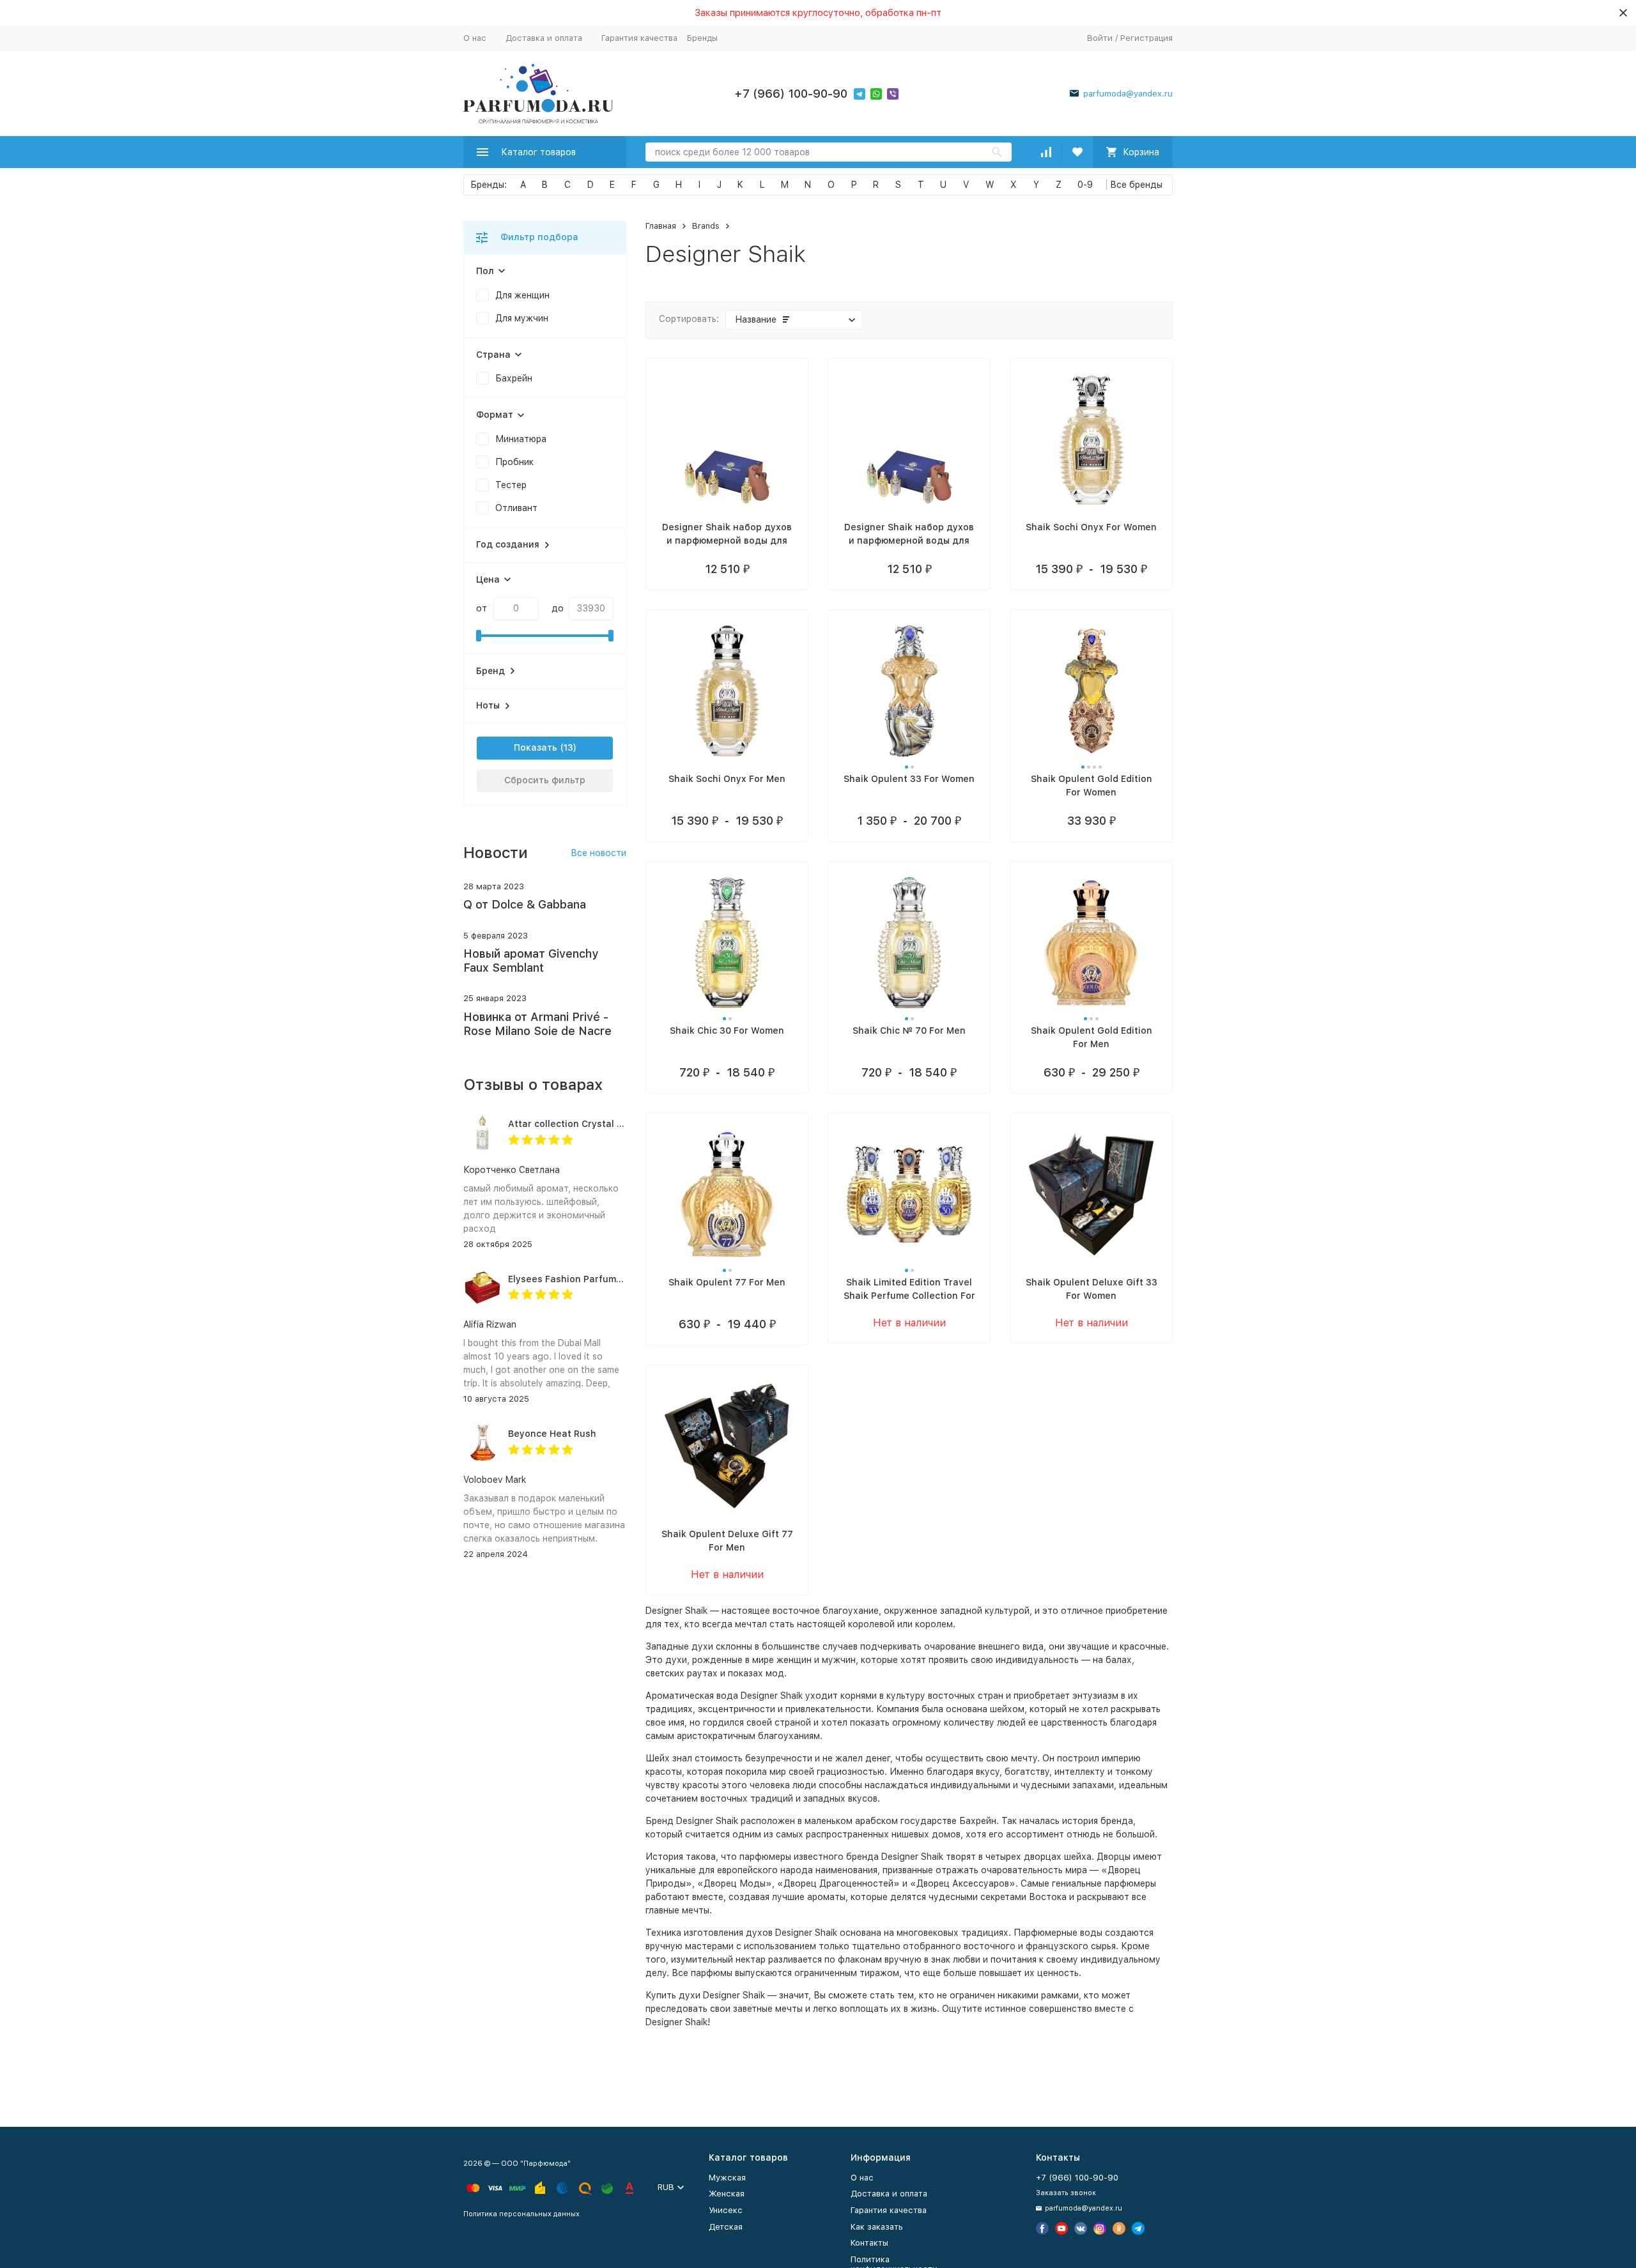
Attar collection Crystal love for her (589, 1124)
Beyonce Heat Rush (552, 1434)
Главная (661, 226)
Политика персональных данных (521, 2214)
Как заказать (877, 2227)
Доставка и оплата (544, 38)
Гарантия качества (639, 38)
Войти (1100, 38)
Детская (726, 2227)
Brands (706, 226)
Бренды (702, 38)
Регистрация (1146, 38)
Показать (536, 747)
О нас (475, 38)
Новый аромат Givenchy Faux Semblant (531, 961)
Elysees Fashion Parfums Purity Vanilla (596, 1279)
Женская (727, 2194)
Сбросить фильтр (545, 780)
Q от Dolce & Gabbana (525, 904)
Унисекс (726, 2210)
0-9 (1085, 185)
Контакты (869, 2243)
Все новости (598, 853)
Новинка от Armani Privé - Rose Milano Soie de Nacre (537, 1024)
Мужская (727, 2178)
